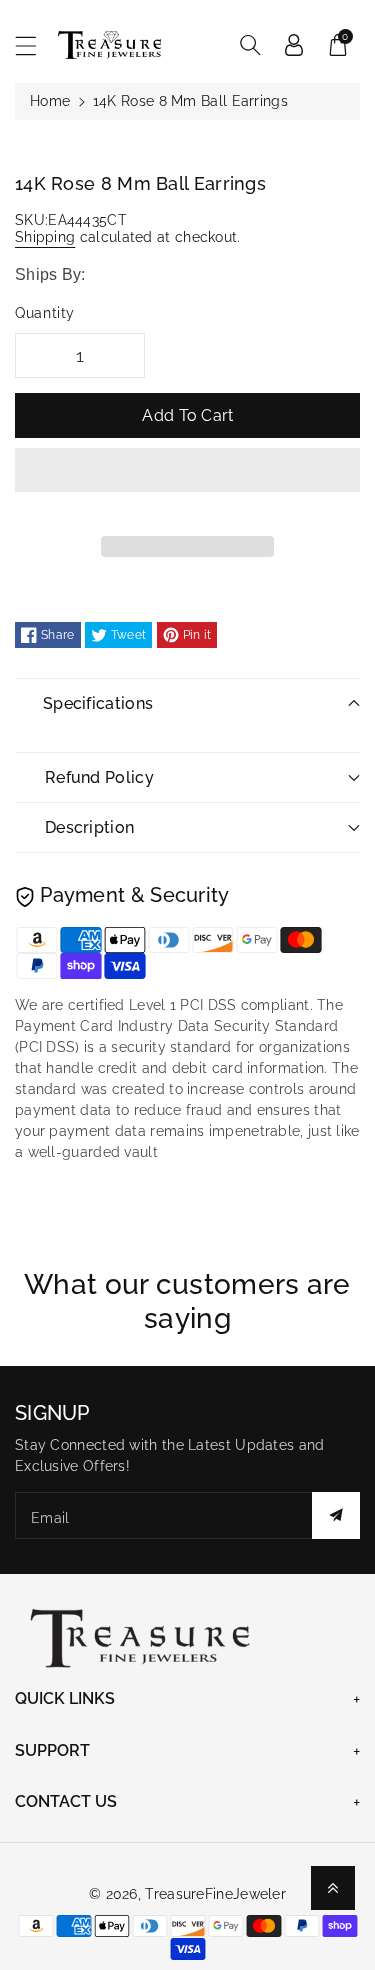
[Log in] (294, 45)
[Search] (250, 45)
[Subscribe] (336, 1515)
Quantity (45, 313)
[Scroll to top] (333, 1888)
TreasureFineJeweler (215, 1894)
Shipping (45, 237)
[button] (187, 485)
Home (50, 101)
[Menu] (35, 45)
